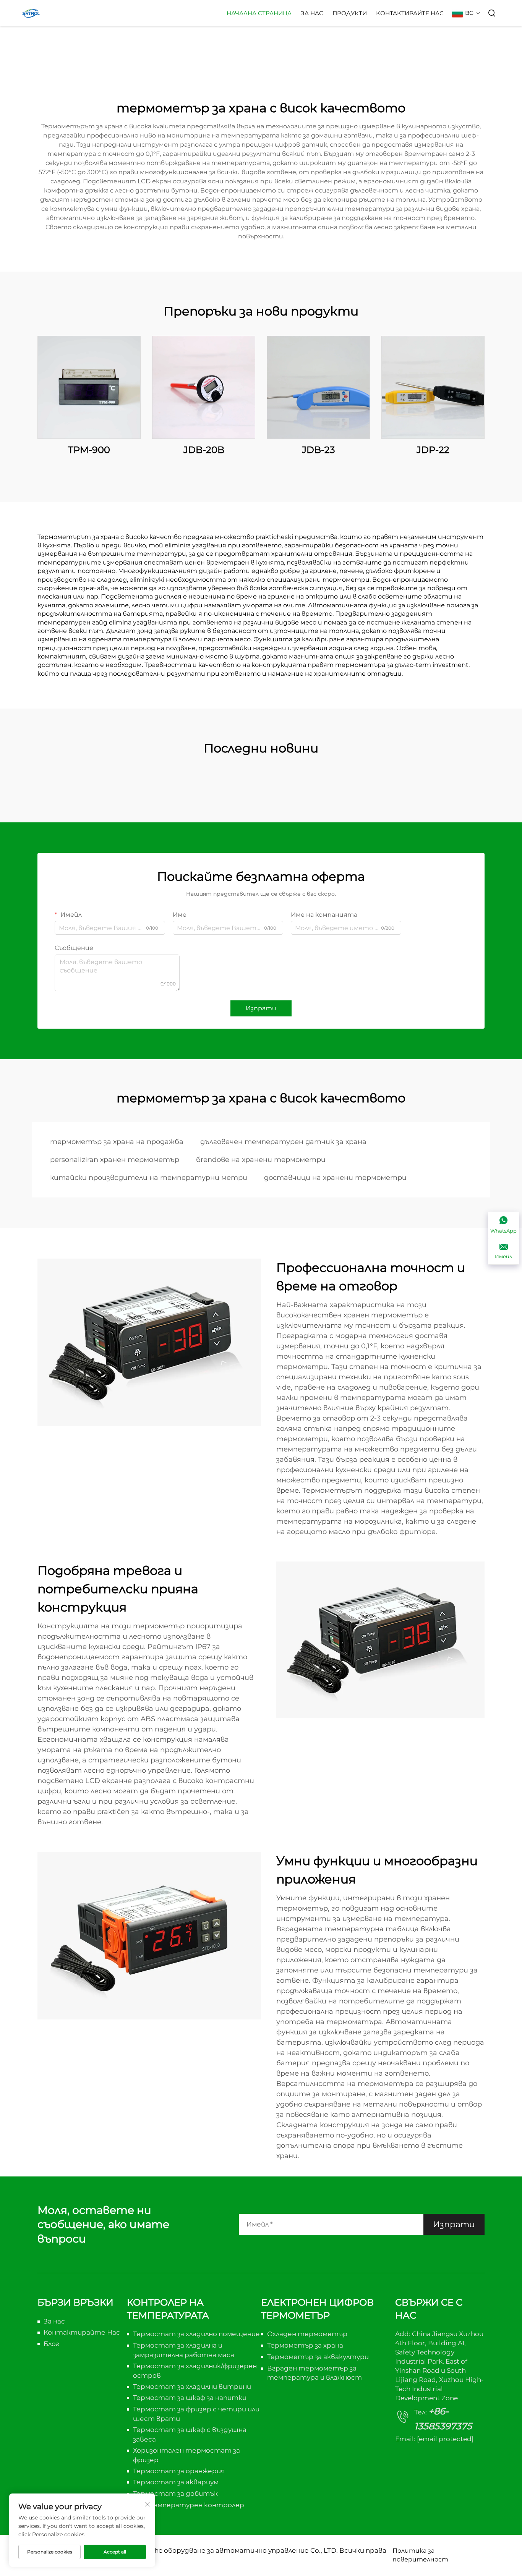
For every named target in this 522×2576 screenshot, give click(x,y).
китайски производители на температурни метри (149, 1178)
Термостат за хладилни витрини (192, 2387)
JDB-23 (319, 450)
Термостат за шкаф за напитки (190, 2398)
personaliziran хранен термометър (115, 1160)
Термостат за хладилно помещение (196, 2334)
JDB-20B (204, 450)
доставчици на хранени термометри (335, 1178)
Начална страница (259, 13)
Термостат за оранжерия (179, 2471)
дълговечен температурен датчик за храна (283, 1142)
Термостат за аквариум (176, 2482)
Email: (434, 2439)
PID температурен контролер (189, 2505)
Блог (51, 2344)
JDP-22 (433, 450)
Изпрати (261, 1008)
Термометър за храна (305, 2345)
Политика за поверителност (420, 2555)
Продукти (350, 13)
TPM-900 (89, 450)
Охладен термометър (307, 2334)
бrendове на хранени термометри (261, 1160)
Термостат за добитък (175, 2493)
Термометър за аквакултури (318, 2357)
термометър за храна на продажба (117, 1142)
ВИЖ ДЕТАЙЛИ (89, 387)
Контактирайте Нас (410, 13)
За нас (312, 13)
